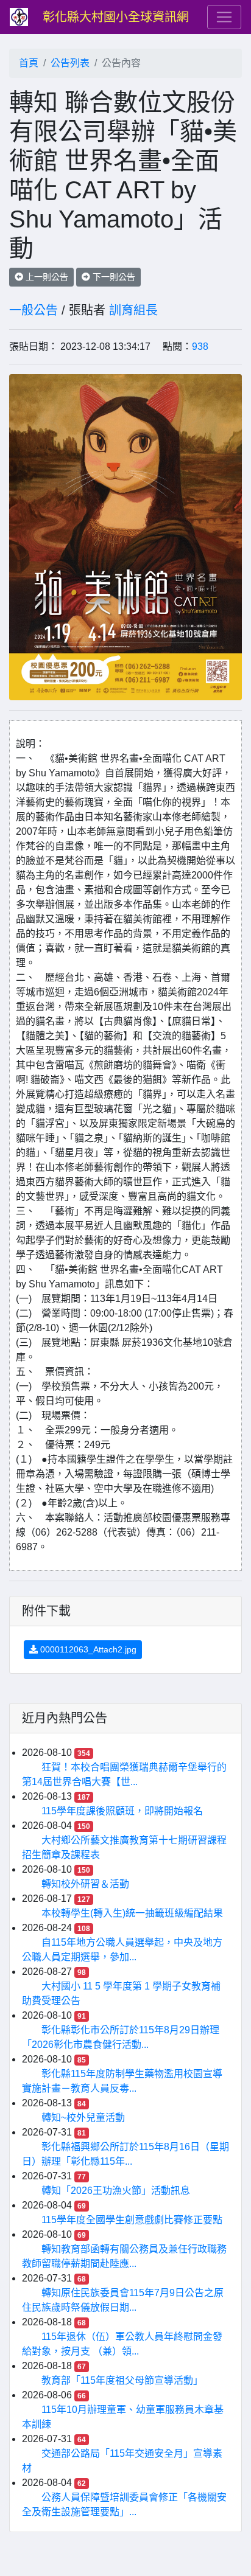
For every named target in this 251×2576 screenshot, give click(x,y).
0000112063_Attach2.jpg (87, 1649)
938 (200, 346)
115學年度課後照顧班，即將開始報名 (122, 1811)
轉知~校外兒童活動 (83, 2118)
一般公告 (34, 310)
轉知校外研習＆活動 (85, 1884)
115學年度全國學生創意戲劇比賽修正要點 (132, 2220)
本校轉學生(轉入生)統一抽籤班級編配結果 (132, 1913)
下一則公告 (113, 277)
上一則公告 (46, 277)
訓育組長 (133, 310)
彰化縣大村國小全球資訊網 (116, 17)
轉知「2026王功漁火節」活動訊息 (116, 2191)
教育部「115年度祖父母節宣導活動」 (122, 2380)
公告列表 (70, 63)
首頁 (29, 63)
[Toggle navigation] (224, 17)
